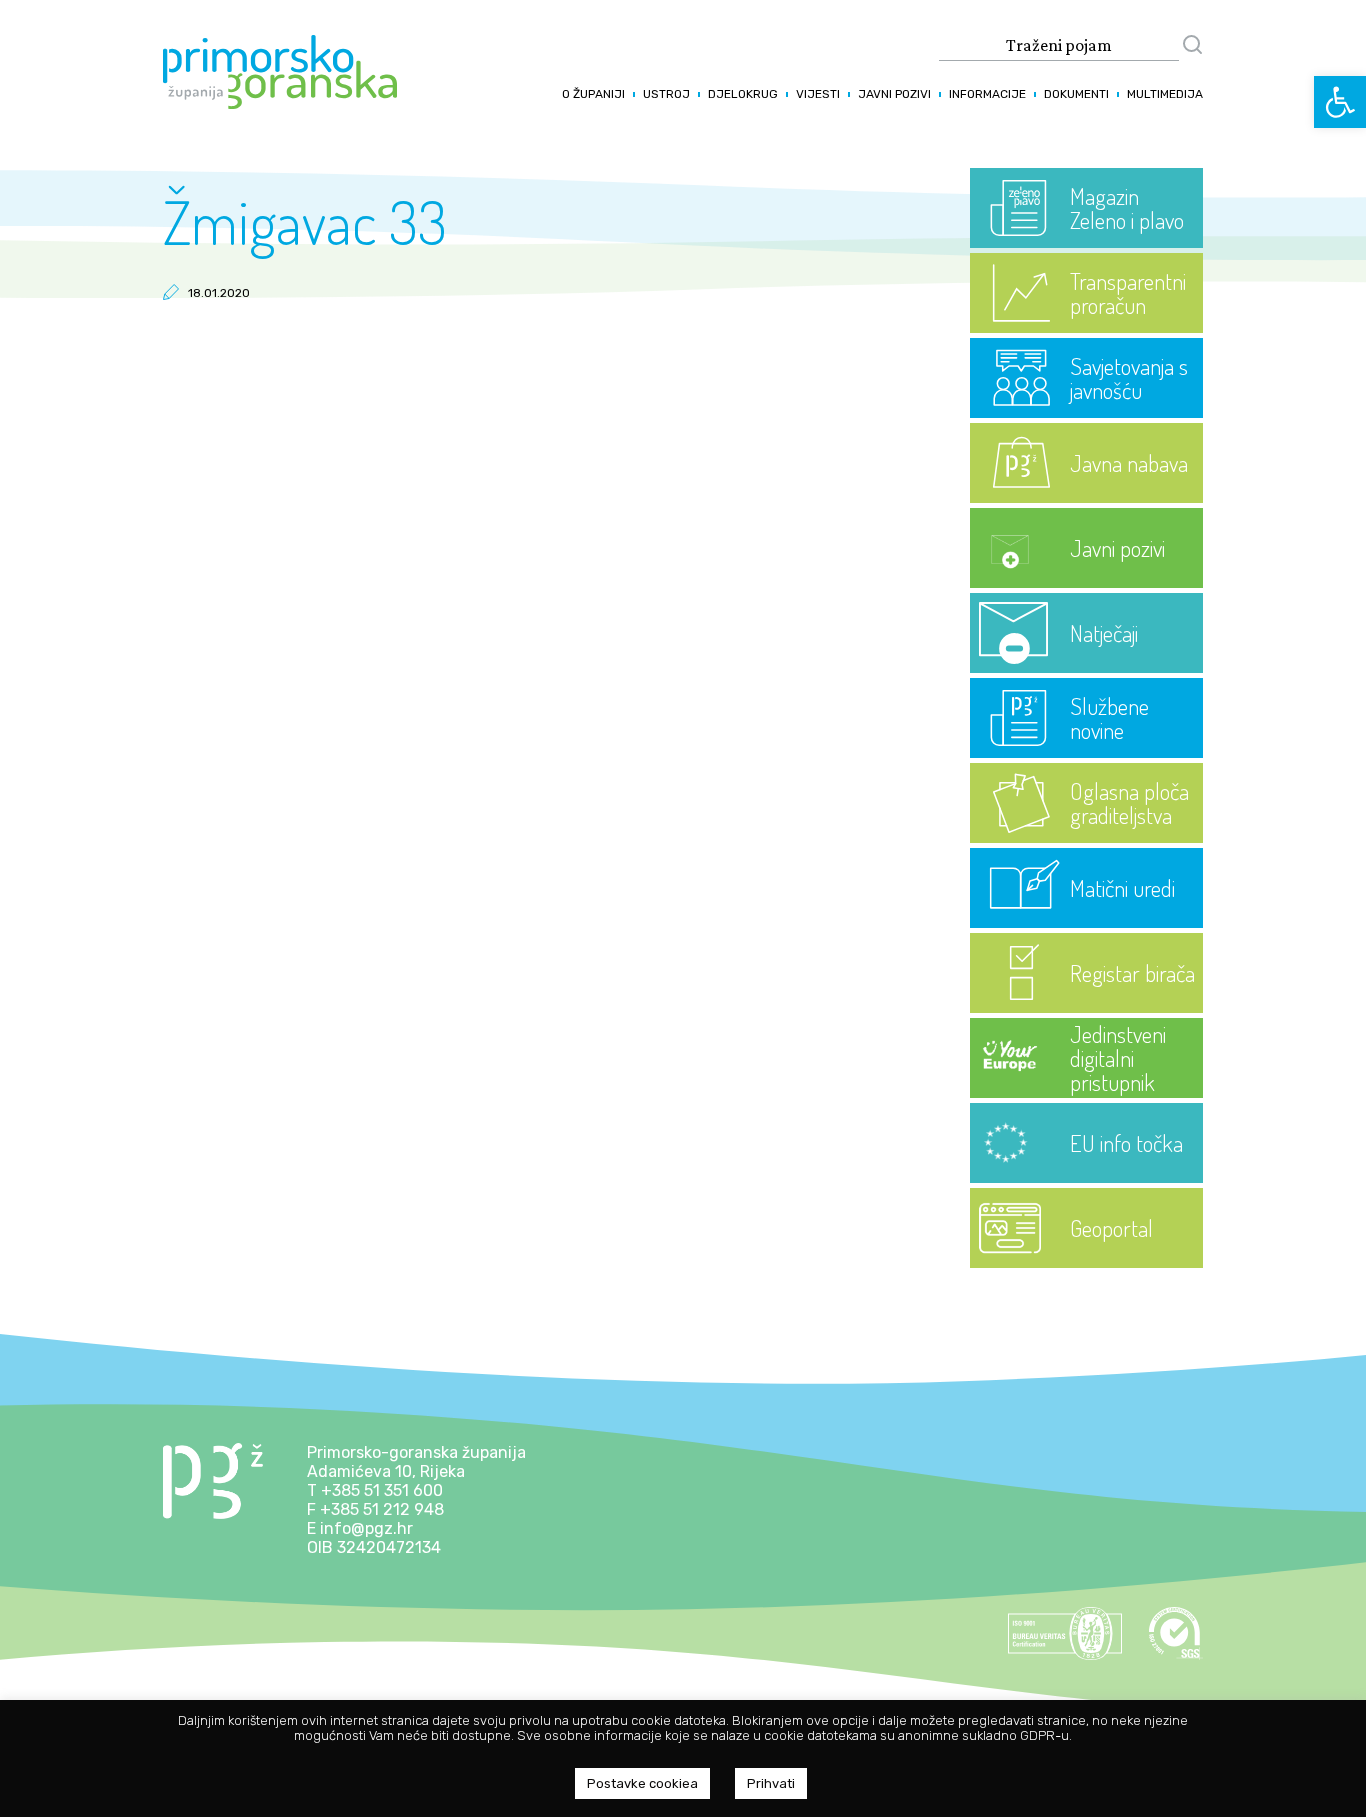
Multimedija (1165, 94)
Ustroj (666, 94)
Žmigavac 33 (305, 221)
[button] (1340, 102)
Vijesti (818, 94)
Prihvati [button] (771, 1783)
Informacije (987, 94)
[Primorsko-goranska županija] (280, 103)
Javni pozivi (894, 94)
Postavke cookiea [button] (642, 1783)
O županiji (593, 94)
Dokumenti (1076, 94)
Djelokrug (743, 94)
